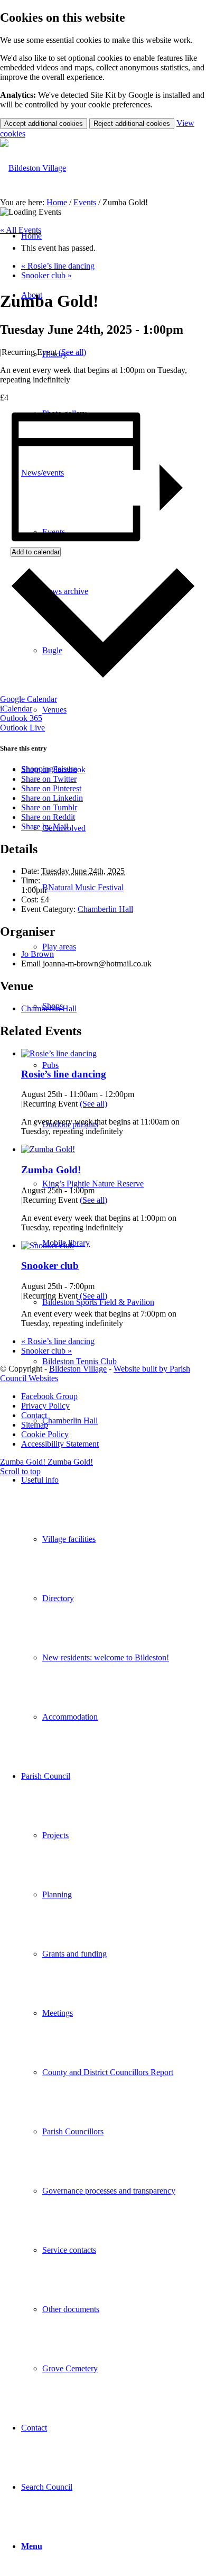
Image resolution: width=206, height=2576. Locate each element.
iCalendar (16, 709)
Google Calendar (29, 699)
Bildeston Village (78, 1369)
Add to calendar (36, 552)
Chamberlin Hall (105, 909)
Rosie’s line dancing (58, 266)
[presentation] (59, 1053)
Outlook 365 (21, 718)
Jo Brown (38, 954)
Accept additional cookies (44, 124)
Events (85, 202)
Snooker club (46, 275)
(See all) (72, 352)
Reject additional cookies (132, 124)
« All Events (21, 230)
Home (57, 202)
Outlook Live (22, 728)
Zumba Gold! (51, 1170)
